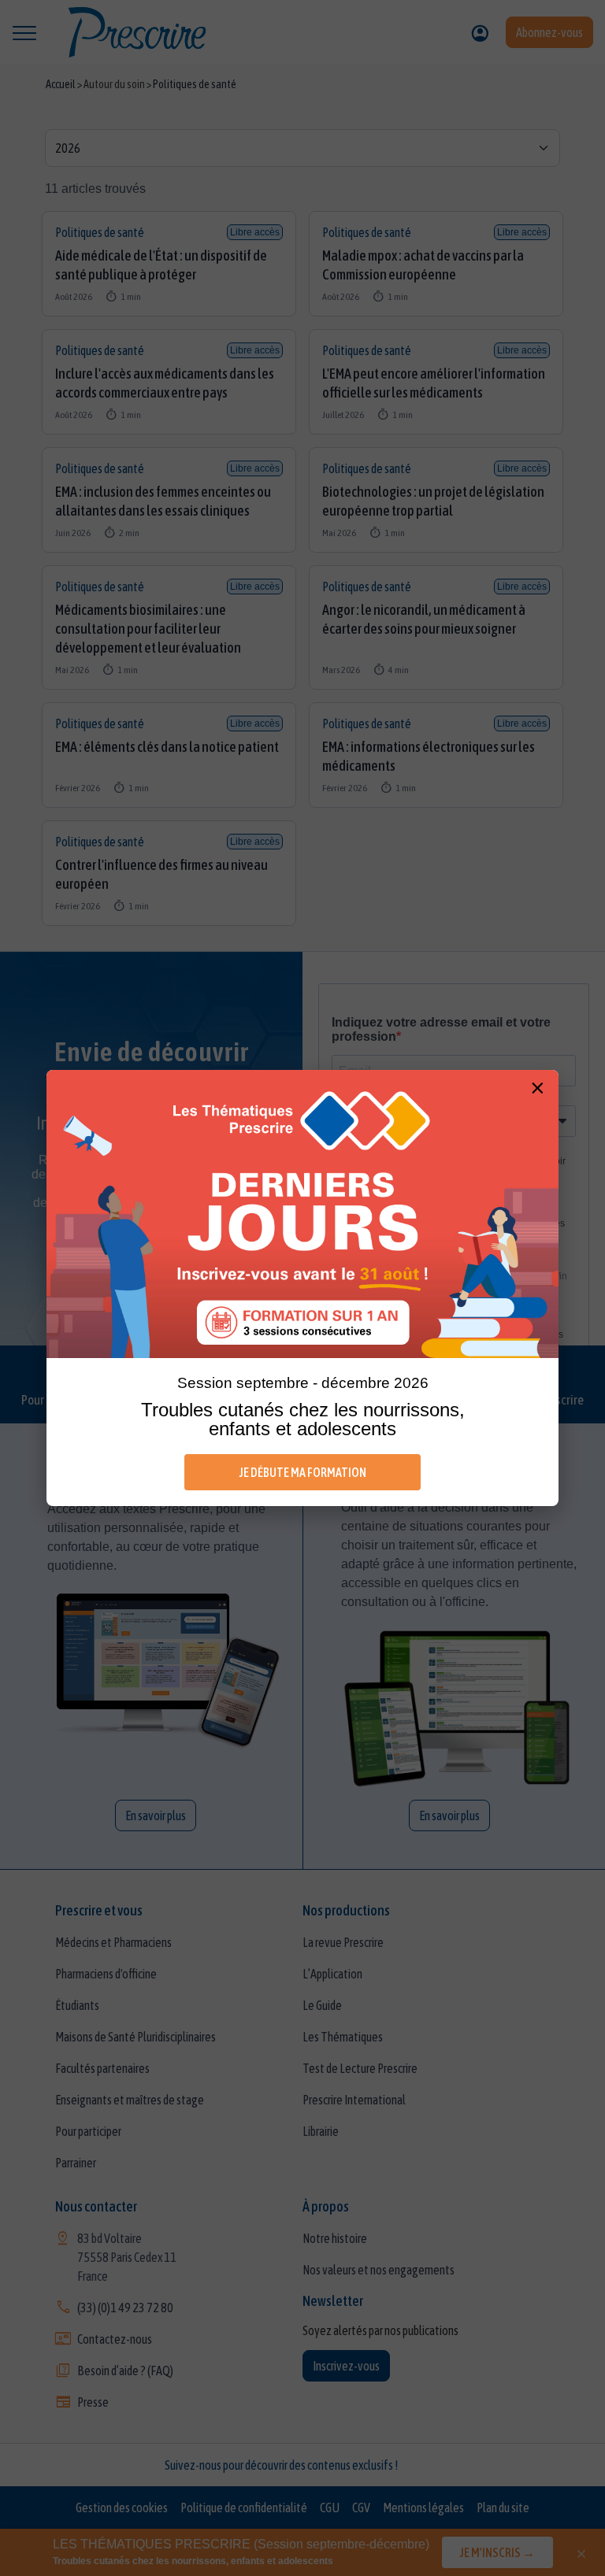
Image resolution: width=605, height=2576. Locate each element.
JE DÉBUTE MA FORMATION (303, 1472)
